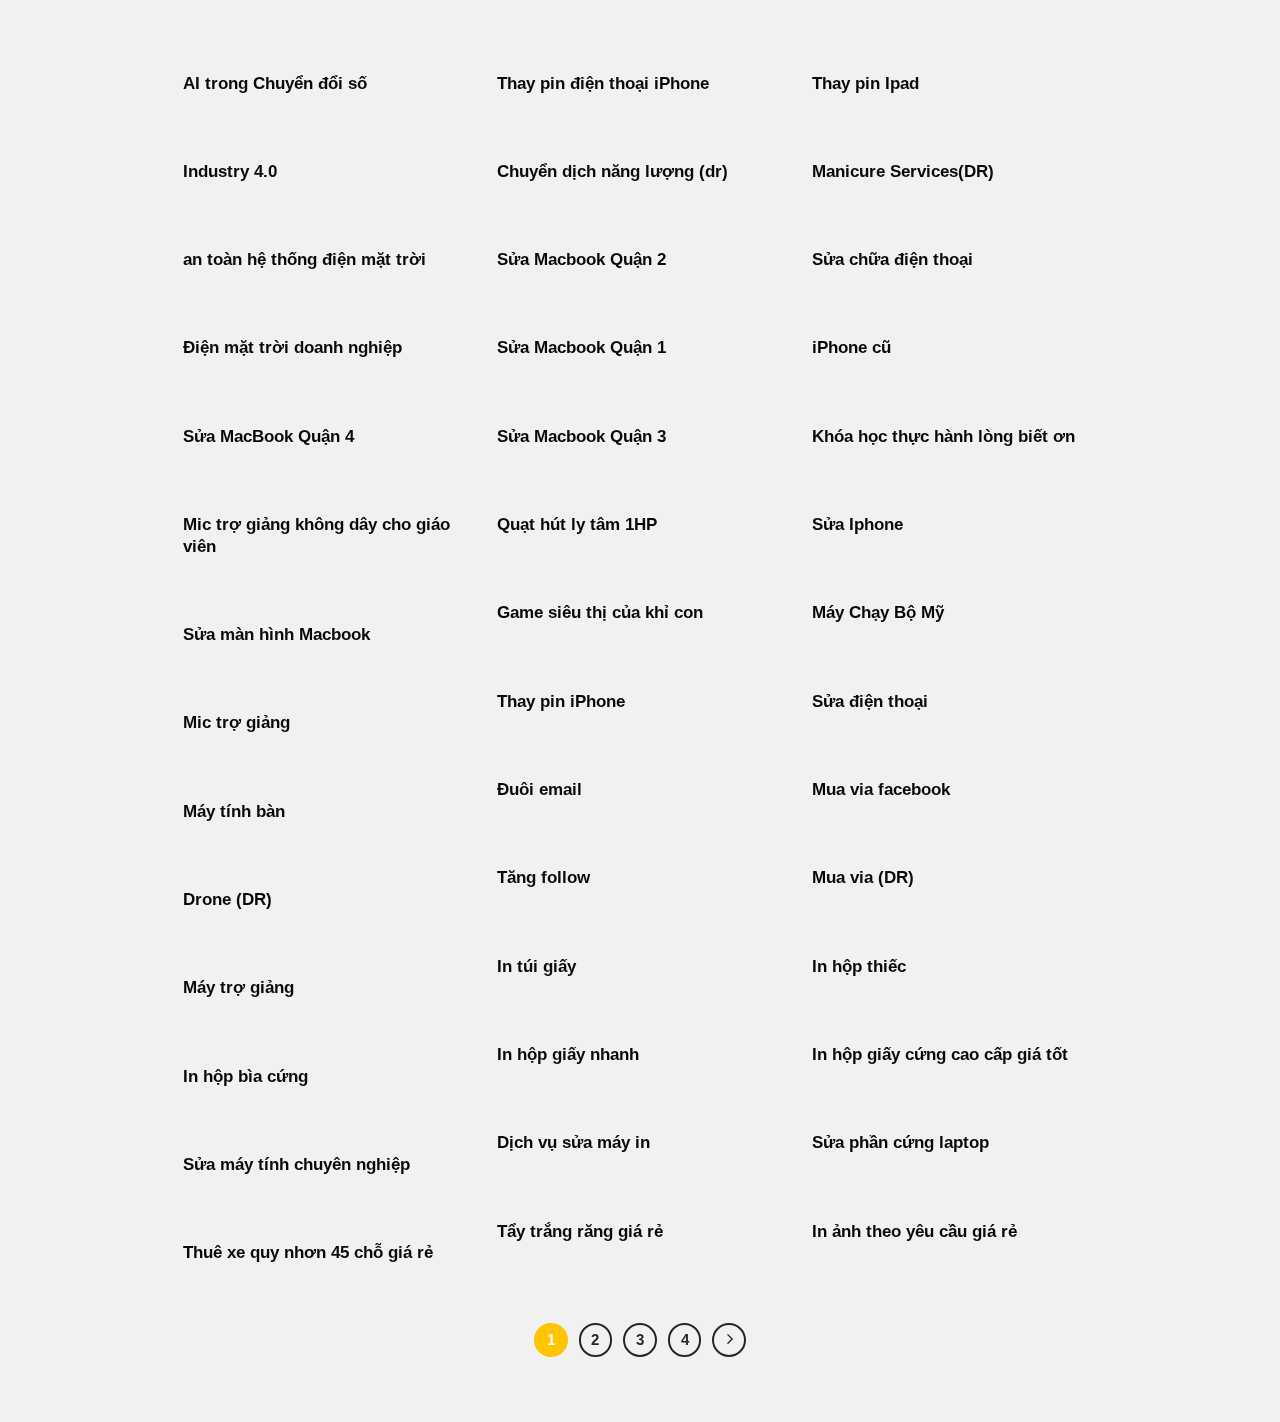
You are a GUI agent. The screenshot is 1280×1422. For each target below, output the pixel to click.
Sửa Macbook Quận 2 (581, 259)
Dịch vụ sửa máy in (573, 1142)
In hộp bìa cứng (245, 1076)
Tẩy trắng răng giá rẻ (580, 1231)
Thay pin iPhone (561, 701)
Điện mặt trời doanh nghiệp (292, 347)
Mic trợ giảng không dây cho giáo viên (316, 535)
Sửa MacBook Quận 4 (268, 436)
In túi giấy (536, 966)
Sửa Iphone (857, 524)
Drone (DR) (227, 899)
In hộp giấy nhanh (568, 1054)
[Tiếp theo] (729, 1340)
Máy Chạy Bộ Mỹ (878, 612)
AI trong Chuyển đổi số (275, 83)
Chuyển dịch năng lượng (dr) (612, 171)
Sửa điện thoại (870, 701)
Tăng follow (543, 877)
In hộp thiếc (859, 966)
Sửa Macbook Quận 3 (581, 436)
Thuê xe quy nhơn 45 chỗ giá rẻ (308, 1252)
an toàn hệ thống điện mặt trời (304, 259)
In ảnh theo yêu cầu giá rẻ (914, 1231)
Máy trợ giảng (238, 987)
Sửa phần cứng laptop (900, 1142)
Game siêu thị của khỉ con (600, 612)
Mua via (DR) (863, 877)
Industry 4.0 (230, 171)
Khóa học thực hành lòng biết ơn (943, 436)
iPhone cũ (851, 347)
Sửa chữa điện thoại (892, 259)
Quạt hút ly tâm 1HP (577, 524)
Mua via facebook (881, 789)
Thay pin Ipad (865, 83)
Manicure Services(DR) (903, 171)
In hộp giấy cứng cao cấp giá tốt (940, 1054)
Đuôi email (539, 789)
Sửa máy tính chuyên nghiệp (296, 1164)
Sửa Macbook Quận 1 (581, 347)
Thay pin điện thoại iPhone (603, 83)
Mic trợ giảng (236, 722)
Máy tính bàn (234, 811)
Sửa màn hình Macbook (276, 634)
